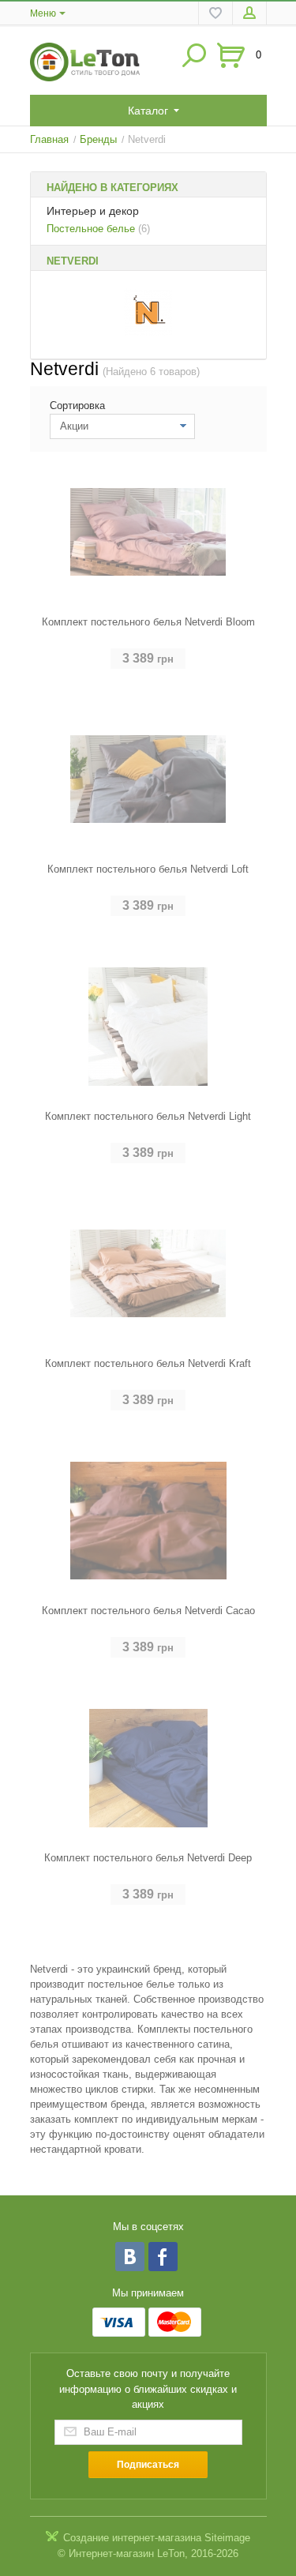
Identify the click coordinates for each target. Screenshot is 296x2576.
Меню (43, 13)
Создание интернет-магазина (132, 2538)
